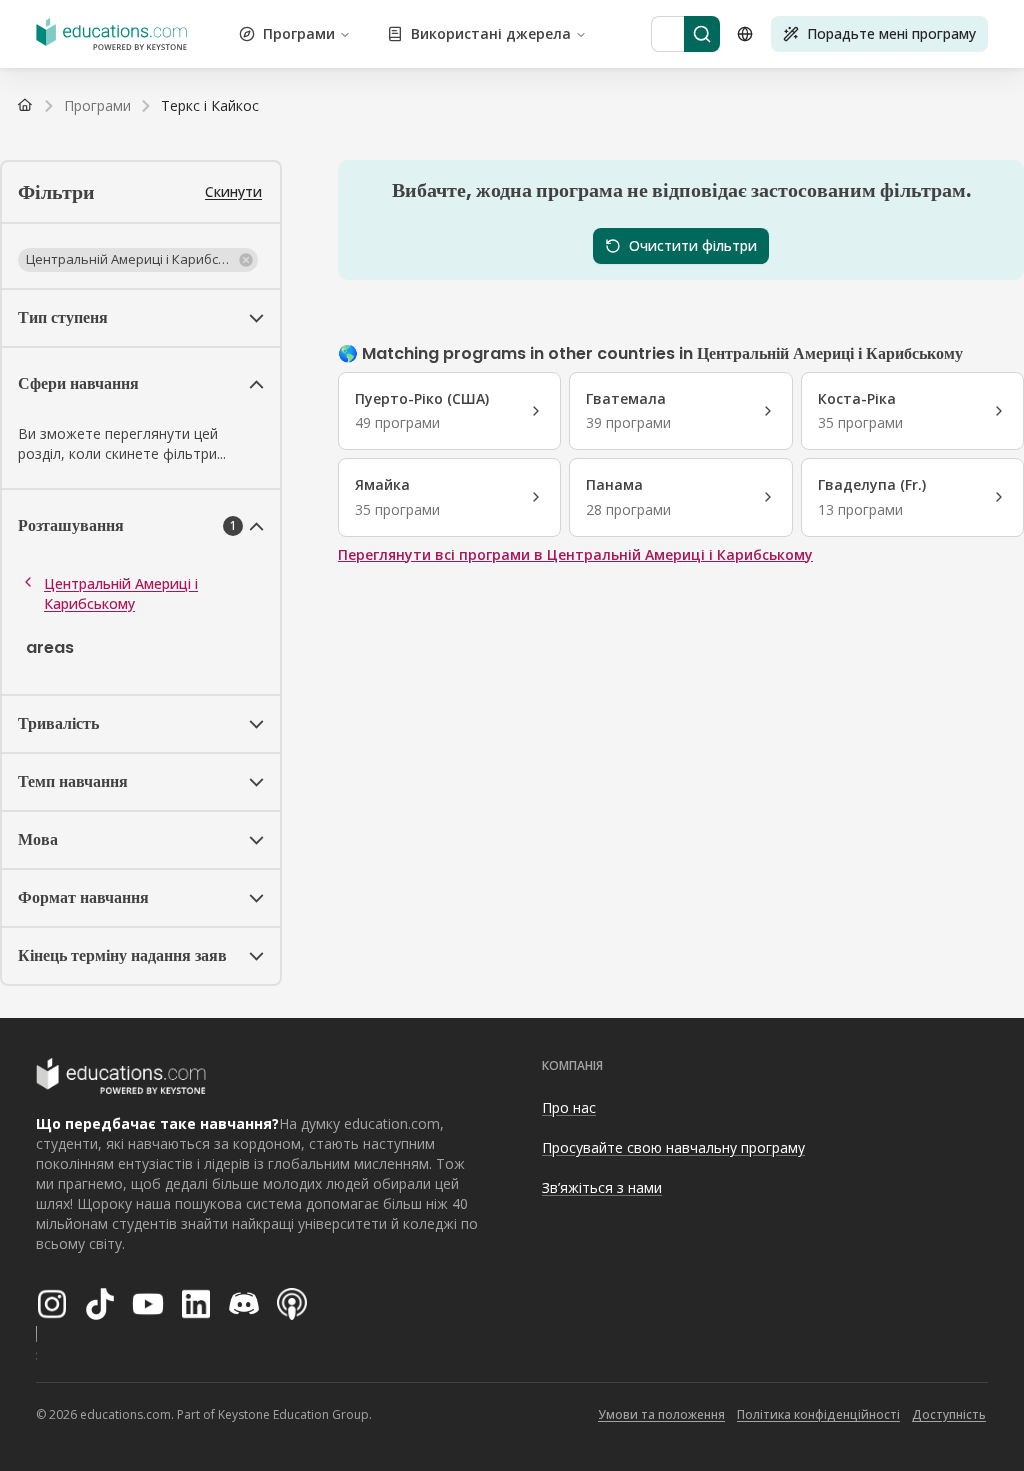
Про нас (569, 1107)
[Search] (702, 34)
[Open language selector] (745, 34)
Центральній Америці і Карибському (121, 593)
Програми (299, 33)
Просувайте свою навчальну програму (673, 1147)
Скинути (233, 191)
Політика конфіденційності (818, 1414)
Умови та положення (661, 1414)
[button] (138, 260)
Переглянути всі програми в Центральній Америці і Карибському (575, 554)
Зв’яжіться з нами (602, 1187)
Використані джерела (491, 33)
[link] (210, 106)
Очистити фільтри (693, 245)
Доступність (949, 1414)
